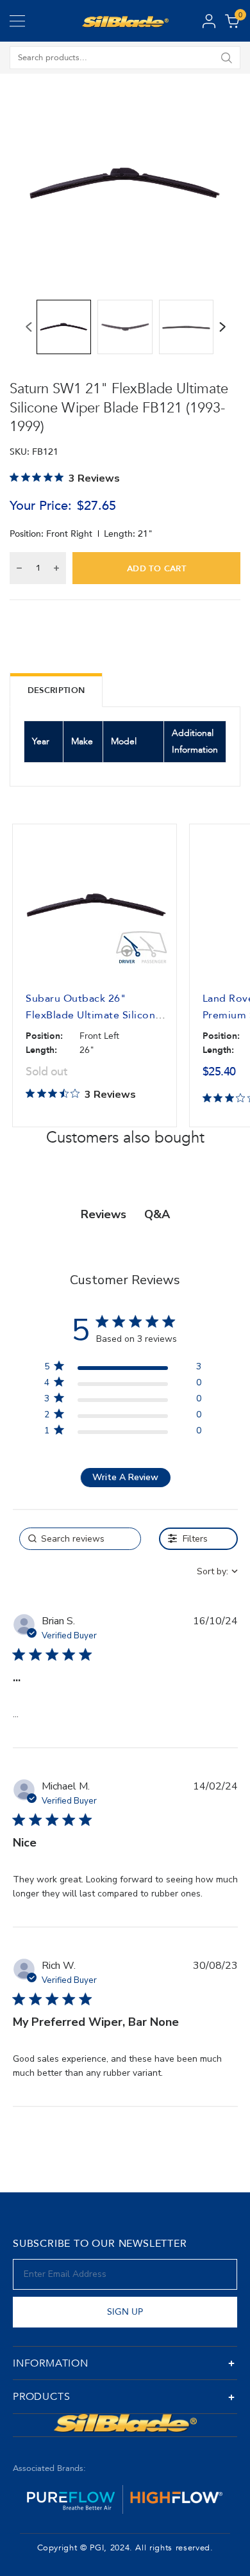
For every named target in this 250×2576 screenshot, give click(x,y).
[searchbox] (80, 1539)
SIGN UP (125, 2312)
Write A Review (125, 1477)
